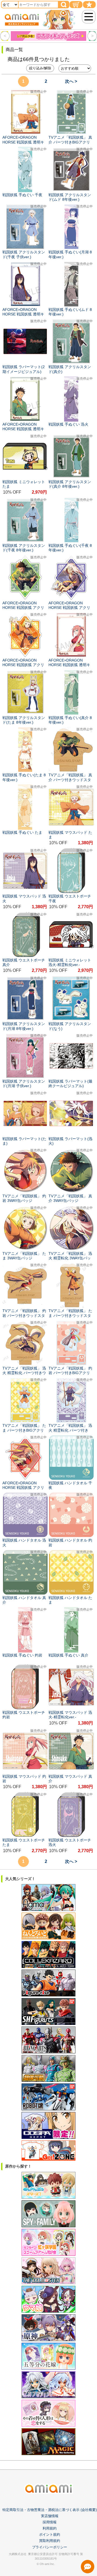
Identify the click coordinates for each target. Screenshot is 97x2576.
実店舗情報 (50, 2516)
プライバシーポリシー (50, 2547)
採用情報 (50, 2522)
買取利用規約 (50, 2541)
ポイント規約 (50, 2534)
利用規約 (50, 2528)
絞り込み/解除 (40, 68)
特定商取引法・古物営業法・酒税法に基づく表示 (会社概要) (50, 2510)
